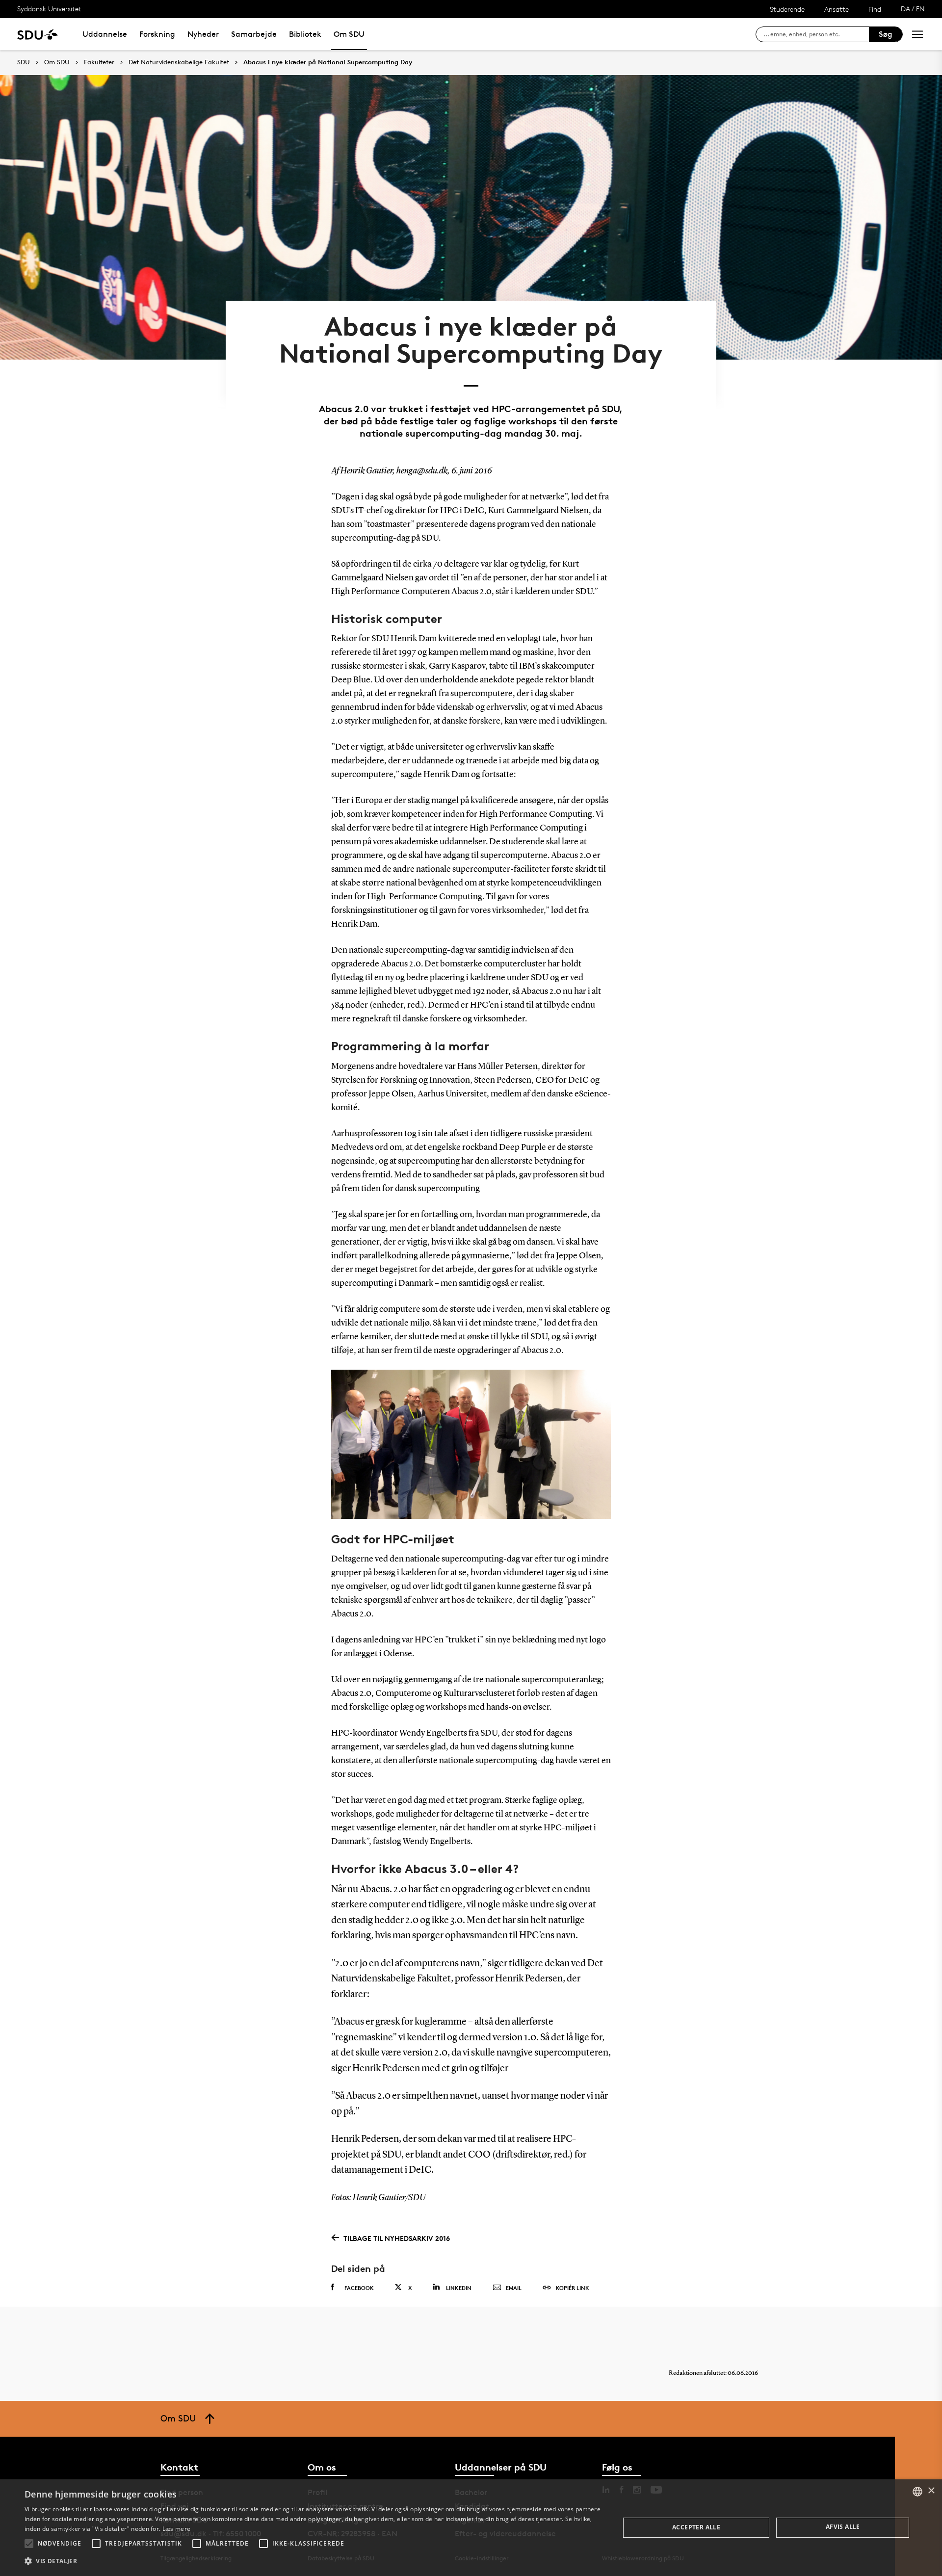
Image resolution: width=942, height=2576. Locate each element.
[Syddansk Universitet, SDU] (38, 34)
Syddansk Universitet (49, 9)
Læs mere (176, 2529)
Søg (886, 34)
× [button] (931, 2491)
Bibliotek (305, 34)
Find (875, 9)
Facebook (359, 2288)
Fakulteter (99, 62)
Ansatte (837, 9)
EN (920, 9)
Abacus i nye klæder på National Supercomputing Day (328, 62)
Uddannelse (105, 34)
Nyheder (203, 34)
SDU (24, 62)
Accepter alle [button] (696, 2527)
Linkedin (459, 2288)
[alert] (471, 2528)
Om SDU (349, 34)
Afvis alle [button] (843, 2527)
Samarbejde (254, 34)
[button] (29, 2544)
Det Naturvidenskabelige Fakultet (179, 62)
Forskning (157, 34)
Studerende (787, 9)
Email (514, 2288)
